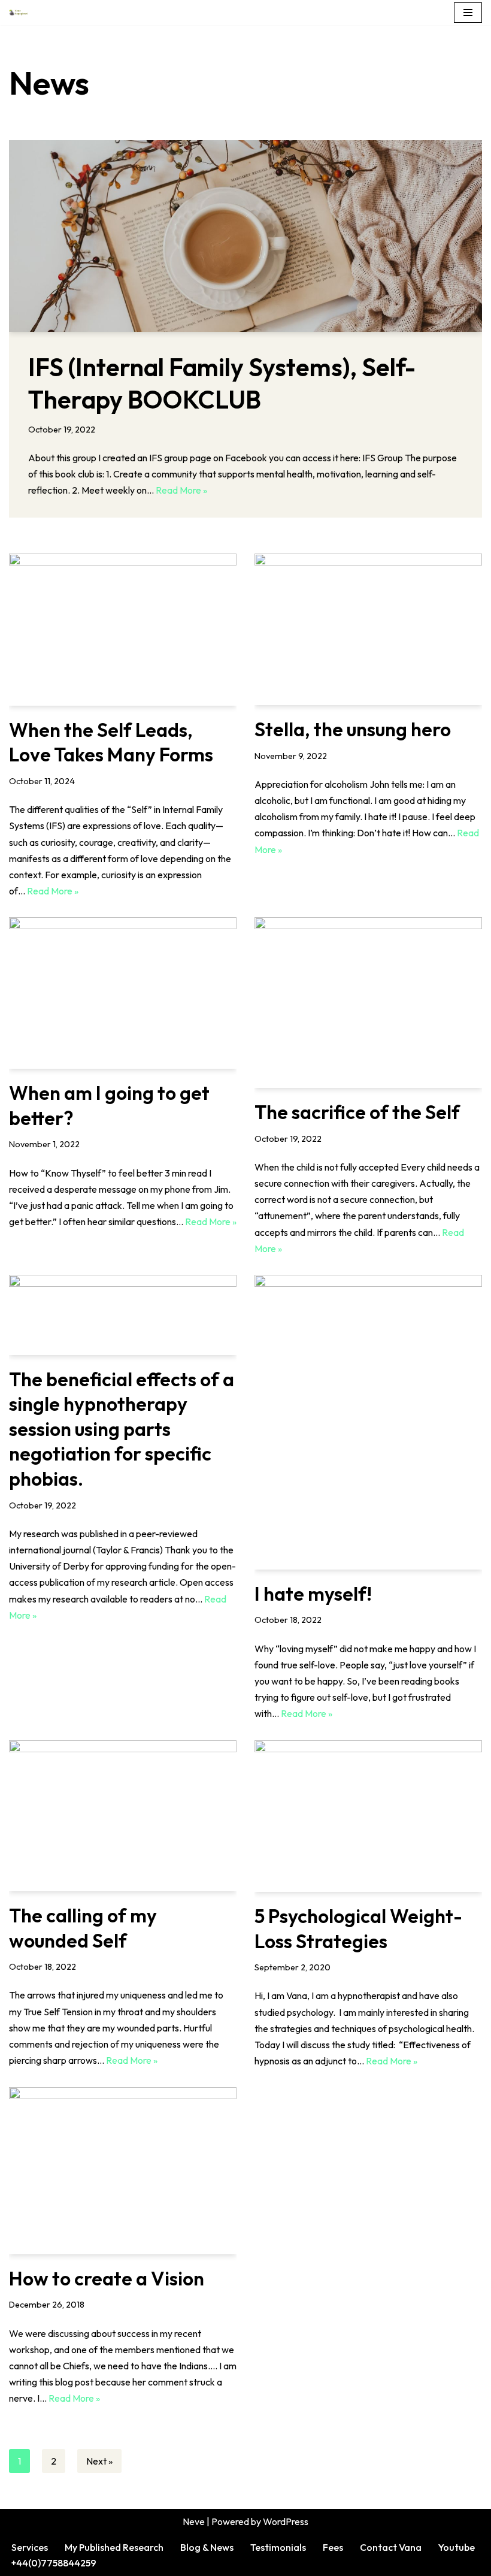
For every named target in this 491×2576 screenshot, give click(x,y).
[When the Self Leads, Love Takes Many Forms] (123, 629)
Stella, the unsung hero (353, 729)
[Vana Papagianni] (19, 13)
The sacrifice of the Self (357, 1112)
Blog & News (207, 2547)
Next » (99, 2461)
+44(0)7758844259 (54, 2563)
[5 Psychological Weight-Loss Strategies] (368, 1816)
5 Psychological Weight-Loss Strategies (358, 1928)
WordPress (286, 2521)
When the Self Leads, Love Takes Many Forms (111, 742)
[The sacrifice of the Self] (368, 1003)
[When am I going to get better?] (123, 993)
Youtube (457, 2547)
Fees (333, 2547)
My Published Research (114, 2547)
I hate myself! (313, 1594)
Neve (194, 2521)
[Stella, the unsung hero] (368, 629)
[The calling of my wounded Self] (123, 1816)
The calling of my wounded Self (83, 1928)
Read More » (181, 490)
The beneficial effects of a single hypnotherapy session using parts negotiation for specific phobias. (122, 1429)
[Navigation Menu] (468, 13)
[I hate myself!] (368, 1422)
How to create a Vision (107, 2278)
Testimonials (278, 2547)
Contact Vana (391, 2547)
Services (30, 2547)
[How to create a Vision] (123, 2170)
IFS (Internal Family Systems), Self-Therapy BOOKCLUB (222, 383)
